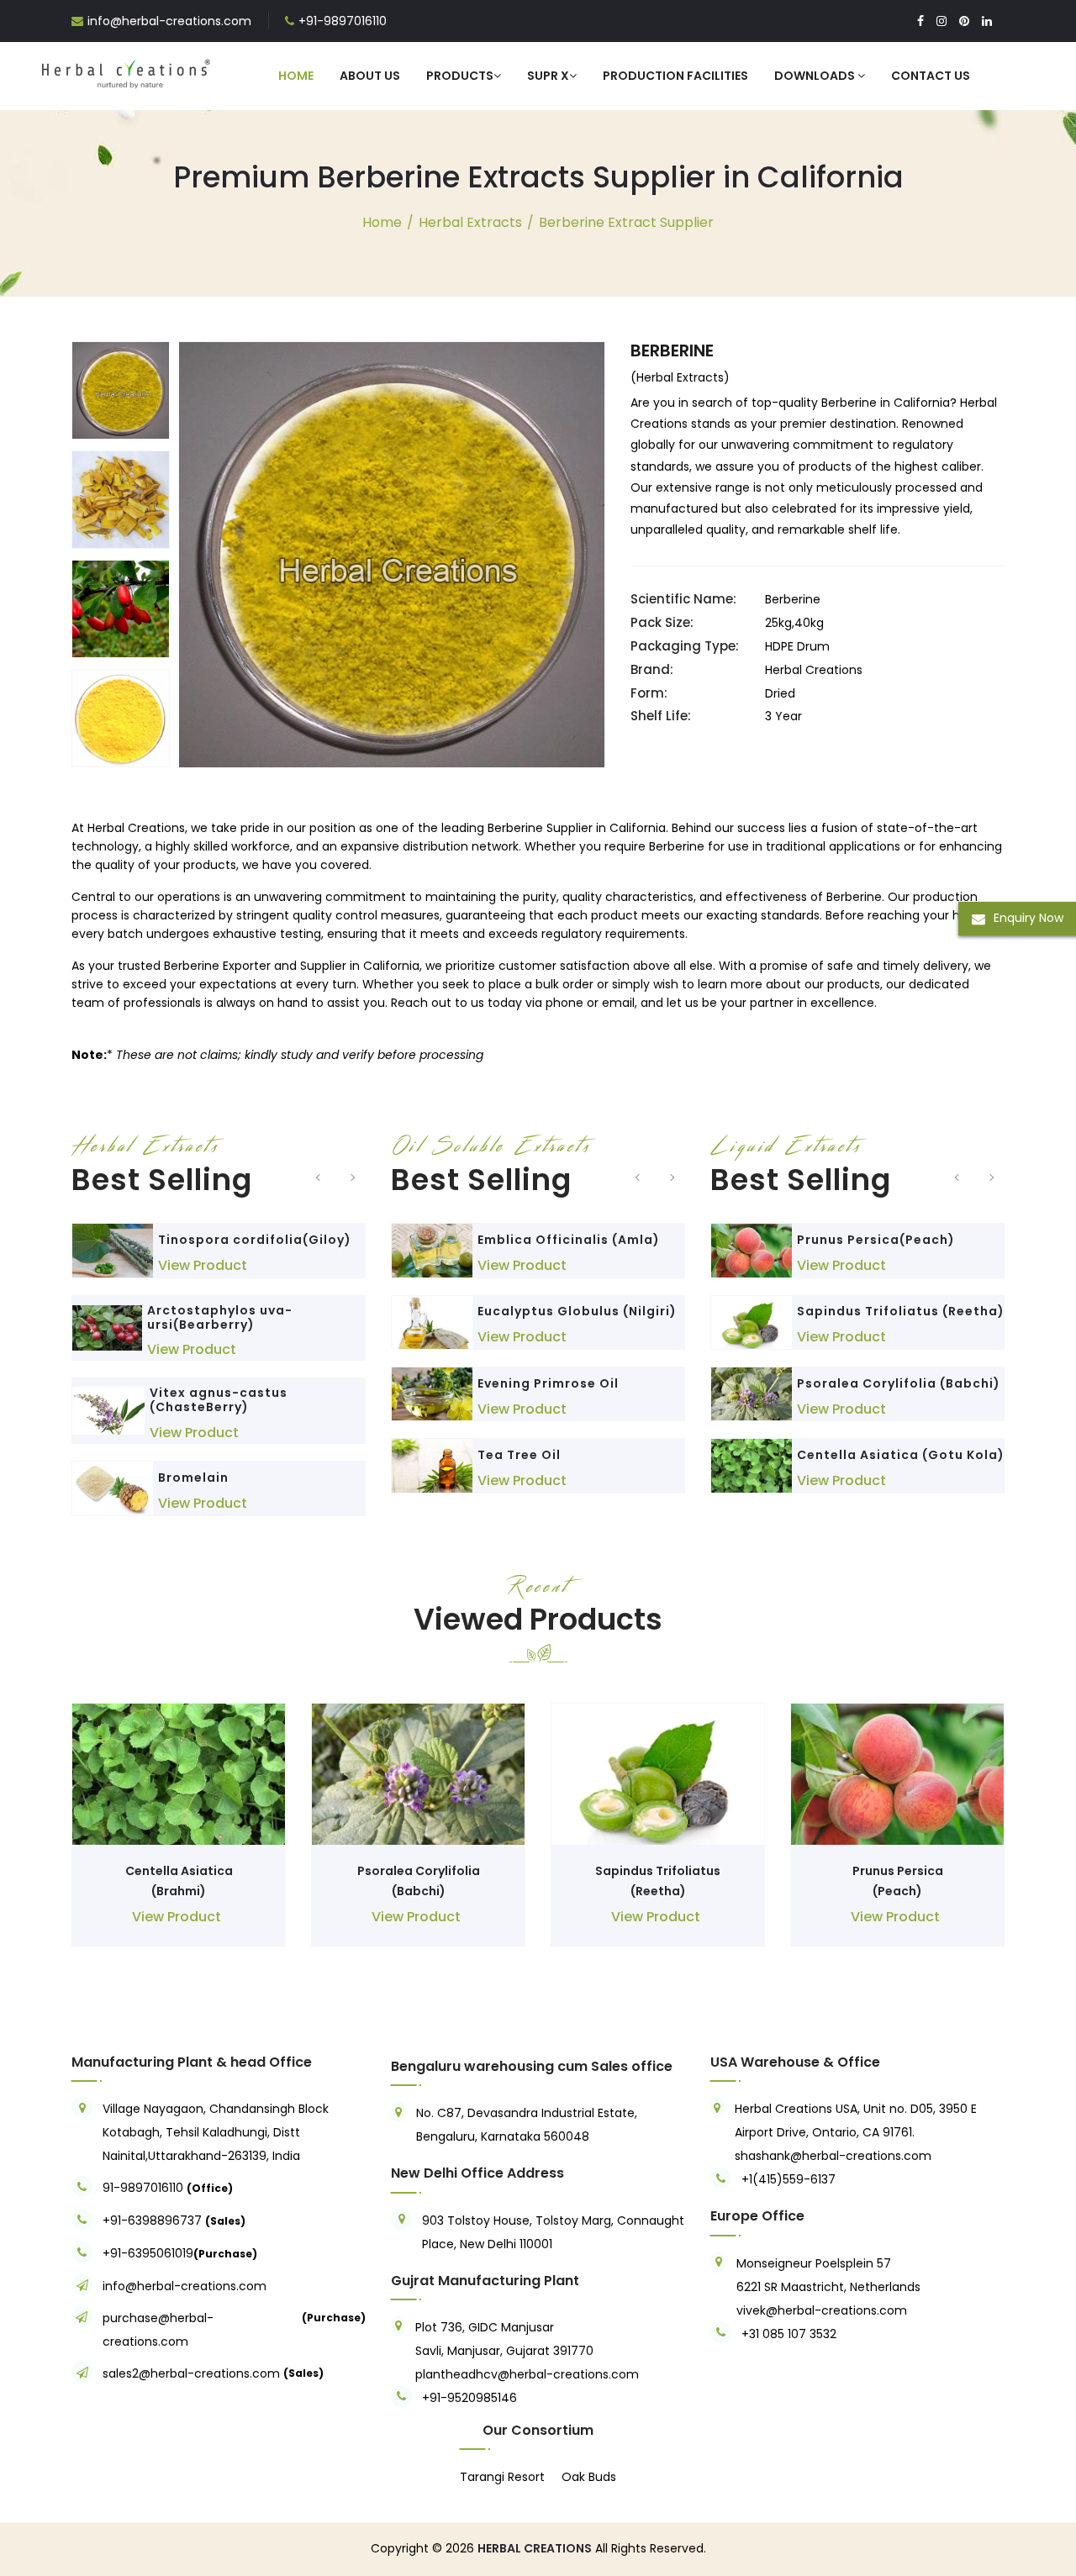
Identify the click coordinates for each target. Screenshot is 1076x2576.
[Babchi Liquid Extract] (752, 1394)
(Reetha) (658, 1891)
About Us (370, 76)
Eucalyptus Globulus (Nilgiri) (577, 1311)
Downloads (816, 76)
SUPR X (548, 76)
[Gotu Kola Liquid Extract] (752, 1465)
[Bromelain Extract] (113, 1488)
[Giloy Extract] (113, 1250)
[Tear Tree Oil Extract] (432, 1465)
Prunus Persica (898, 1871)
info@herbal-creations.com (169, 21)
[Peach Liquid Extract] (752, 1250)
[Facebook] (920, 21)
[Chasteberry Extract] (108, 1411)
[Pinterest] (964, 21)
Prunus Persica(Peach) (876, 1240)
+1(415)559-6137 (789, 2179)
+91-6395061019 (148, 2253)
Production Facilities (675, 76)
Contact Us (931, 76)
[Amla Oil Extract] (432, 1250)
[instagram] (941, 21)
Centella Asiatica (179, 1871)
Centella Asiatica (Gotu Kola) (901, 1455)
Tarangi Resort (502, 2477)
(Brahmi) (179, 1891)
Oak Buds (589, 2477)
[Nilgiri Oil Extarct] (432, 1322)
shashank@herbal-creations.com (833, 2156)
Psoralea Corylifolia (419, 1871)
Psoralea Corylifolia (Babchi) (899, 1383)
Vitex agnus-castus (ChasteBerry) (219, 1400)
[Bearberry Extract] (107, 1328)
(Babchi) (419, 1891)
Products (460, 76)
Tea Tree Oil (519, 1455)
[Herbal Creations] (126, 71)
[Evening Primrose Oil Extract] (432, 1394)
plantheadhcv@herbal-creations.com (527, 2374)
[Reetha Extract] (752, 1322)
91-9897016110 (145, 2188)
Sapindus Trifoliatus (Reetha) (901, 1311)
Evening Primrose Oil (548, 1383)
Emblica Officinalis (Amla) (569, 1240)
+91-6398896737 (152, 2220)
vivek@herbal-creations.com (822, 2310)
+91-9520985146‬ (469, 2398)
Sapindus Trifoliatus (658, 1871)
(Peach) (897, 1891)
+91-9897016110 (343, 21)
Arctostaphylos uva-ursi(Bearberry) (220, 1317)
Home (296, 76)
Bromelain (193, 1478)
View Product (203, 1265)
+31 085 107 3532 (789, 2334)
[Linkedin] (987, 21)
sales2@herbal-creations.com (191, 2373)
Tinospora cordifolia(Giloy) (255, 1240)
